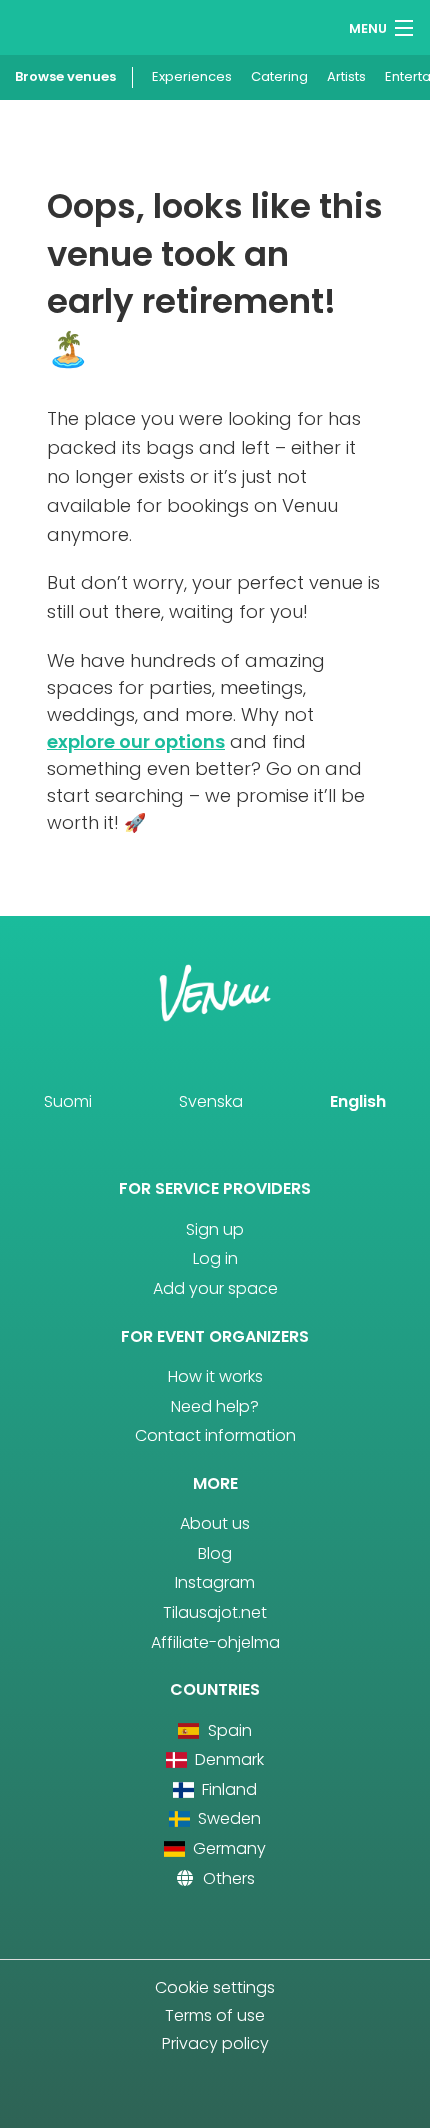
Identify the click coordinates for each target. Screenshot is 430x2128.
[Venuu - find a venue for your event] (52, 25)
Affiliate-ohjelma (215, 1642)
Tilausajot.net (215, 1612)
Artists (346, 76)
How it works (215, 1376)
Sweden (227, 1818)
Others (227, 1878)
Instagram (215, 1582)
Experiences (192, 76)
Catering (279, 76)
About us (215, 1523)
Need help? (215, 1406)
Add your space (215, 1288)
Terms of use (215, 2015)
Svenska (211, 1101)
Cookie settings (215, 1987)
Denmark (227, 1759)
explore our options (136, 741)
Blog (215, 1553)
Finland (227, 1789)
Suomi (68, 1101)
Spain (227, 1730)
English (358, 1101)
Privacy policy (215, 2043)
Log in (215, 1258)
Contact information (215, 1435)
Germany (227, 1848)
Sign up (215, 1229)
